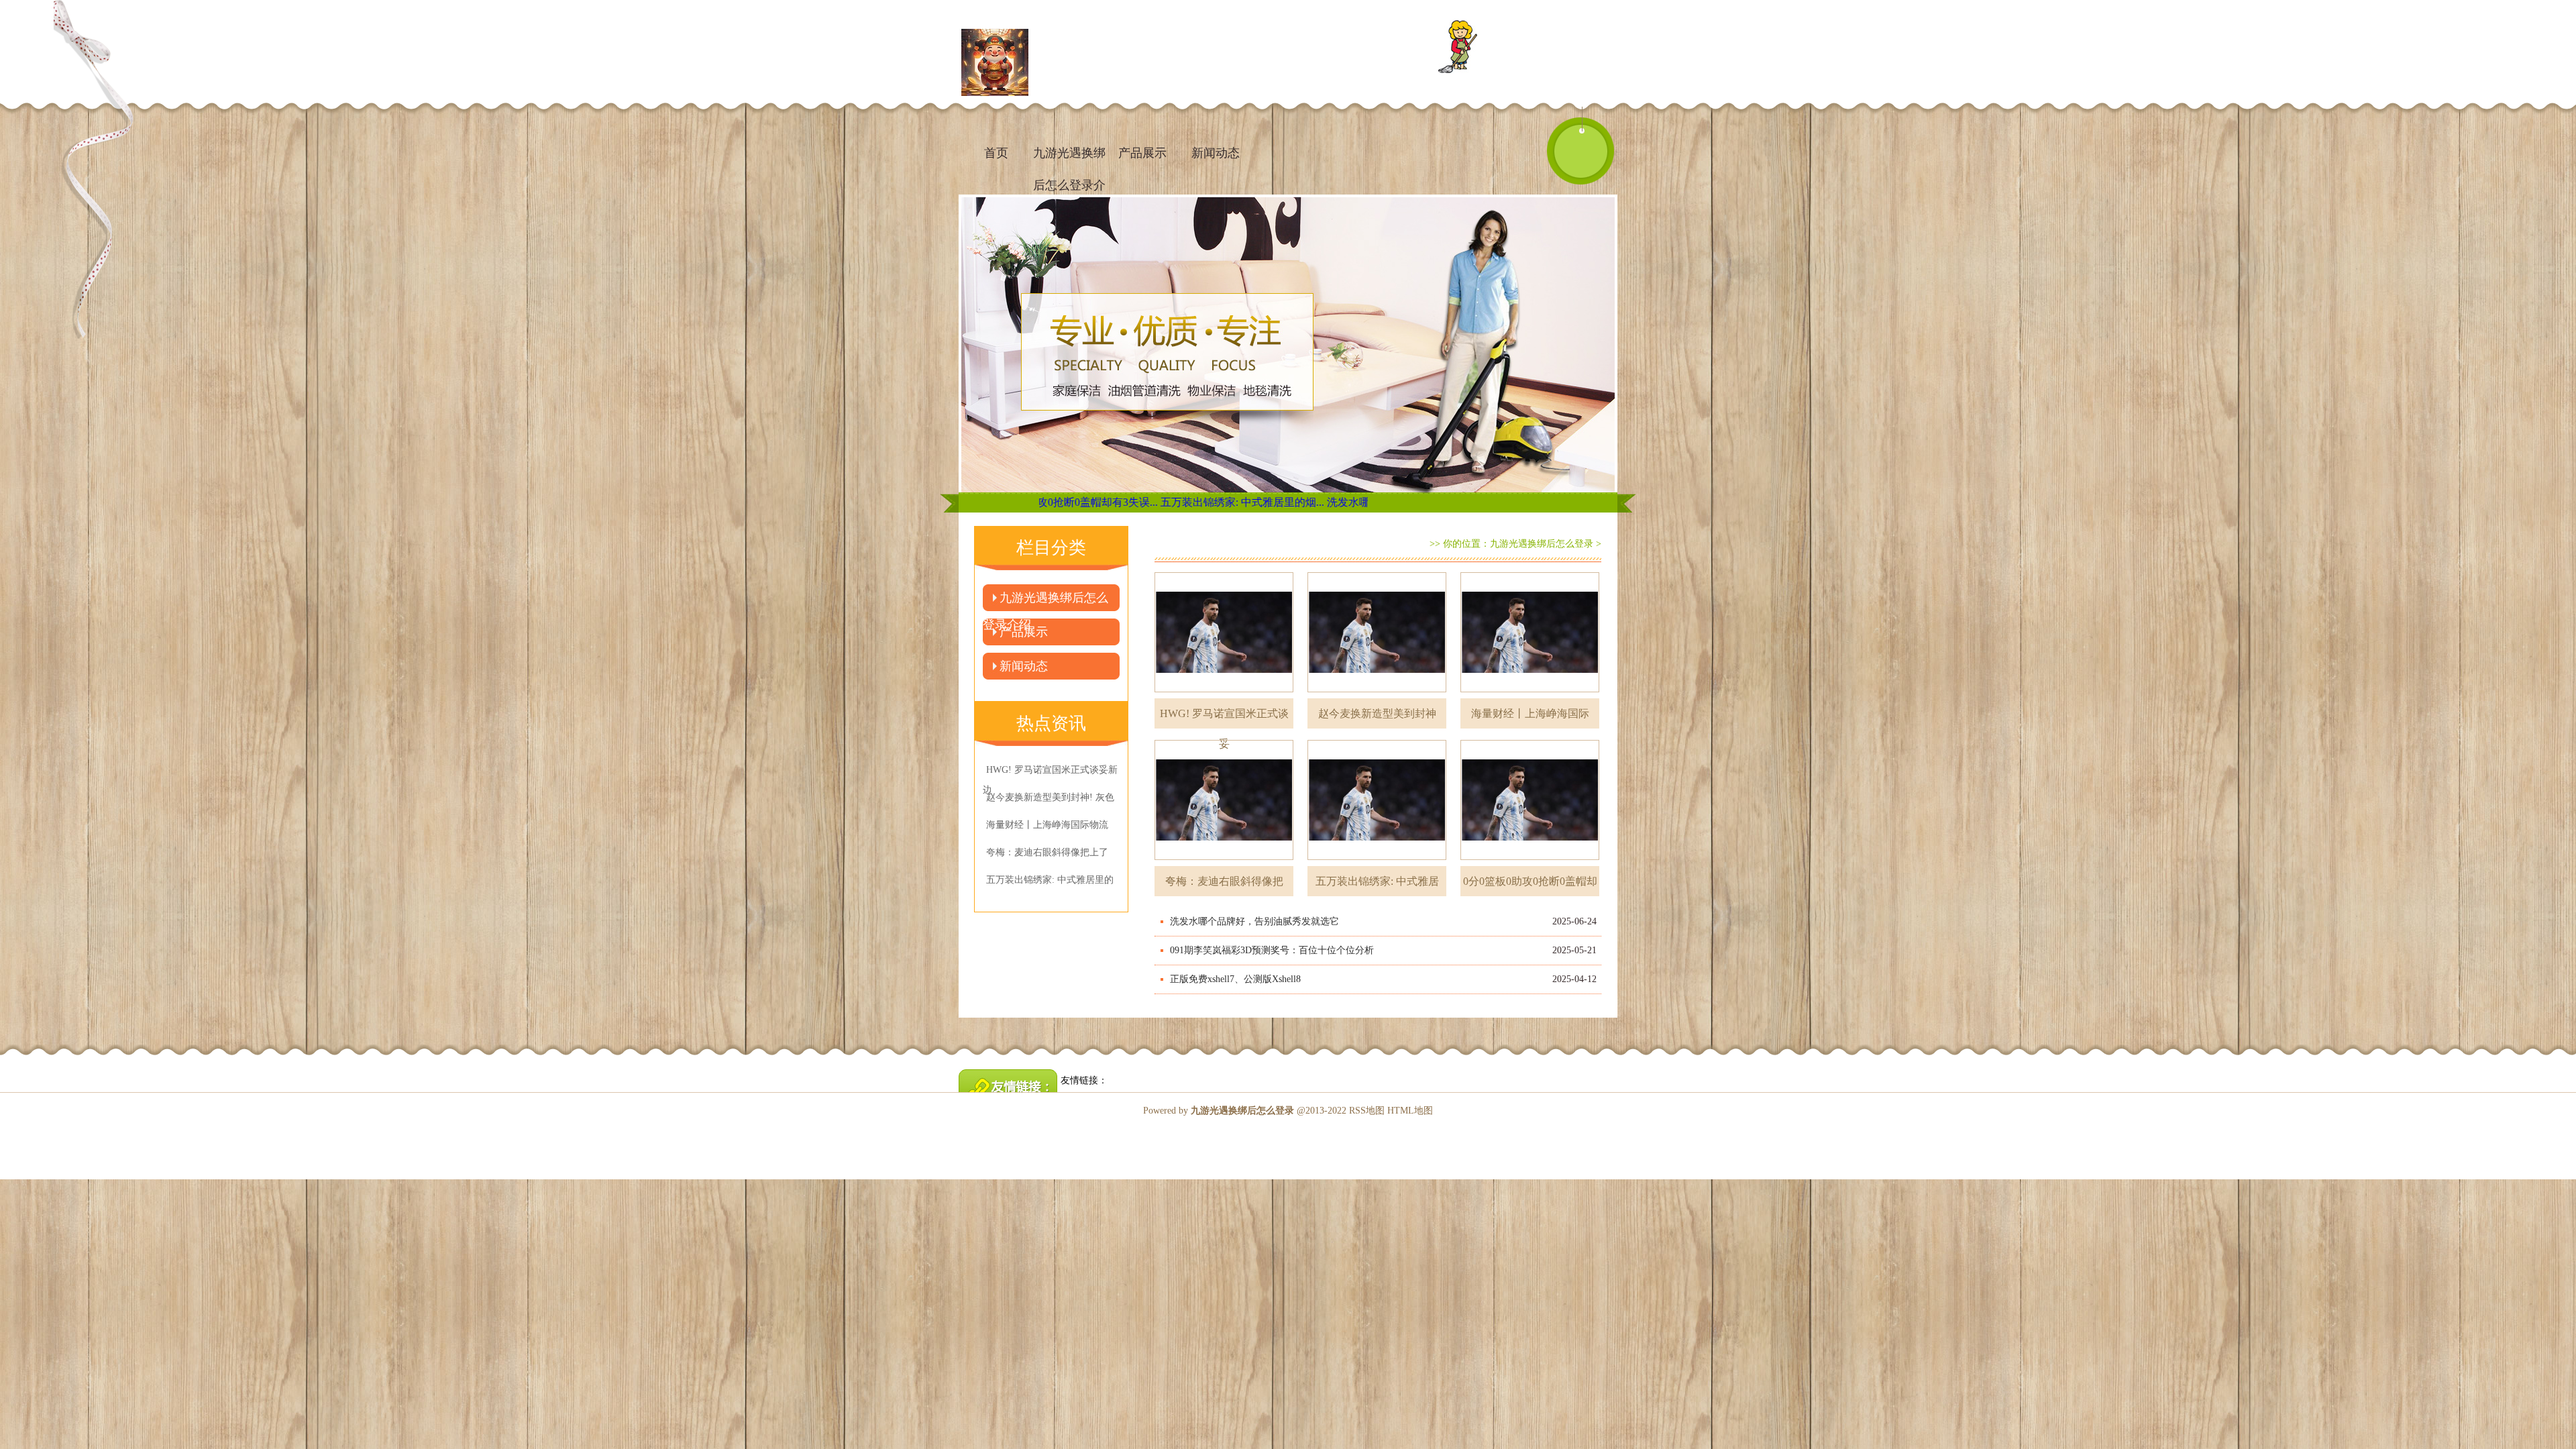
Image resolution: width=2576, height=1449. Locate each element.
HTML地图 (1410, 1111)
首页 (996, 153)
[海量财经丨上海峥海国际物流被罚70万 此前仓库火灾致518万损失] (1530, 632)
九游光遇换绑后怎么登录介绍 (1069, 159)
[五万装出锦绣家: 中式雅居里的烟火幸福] (1377, 800)
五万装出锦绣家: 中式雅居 (1377, 881)
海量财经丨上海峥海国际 (1530, 713)
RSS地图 (1367, 1111)
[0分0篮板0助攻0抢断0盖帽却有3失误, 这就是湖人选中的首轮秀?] (1530, 800)
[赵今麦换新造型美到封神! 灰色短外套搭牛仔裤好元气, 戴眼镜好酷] (1377, 632)
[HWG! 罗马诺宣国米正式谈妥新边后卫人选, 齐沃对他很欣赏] (1224, 632)
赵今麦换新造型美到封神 (1377, 713)
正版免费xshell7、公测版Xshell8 (1235, 979)
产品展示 (1142, 153)
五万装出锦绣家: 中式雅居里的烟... (1089, 502)
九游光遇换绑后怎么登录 (1542, 544)
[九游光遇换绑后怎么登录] (995, 64)
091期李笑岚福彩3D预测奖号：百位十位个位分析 (1272, 950)
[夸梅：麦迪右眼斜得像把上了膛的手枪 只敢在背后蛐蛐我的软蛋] (1224, 800)
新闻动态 (1216, 153)
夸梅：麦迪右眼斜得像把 (1224, 881)
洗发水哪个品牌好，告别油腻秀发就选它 (1254, 921)
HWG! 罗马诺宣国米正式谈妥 (1224, 718)
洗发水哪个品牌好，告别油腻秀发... (1258, 502)
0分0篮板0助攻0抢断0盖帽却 (1530, 881)
